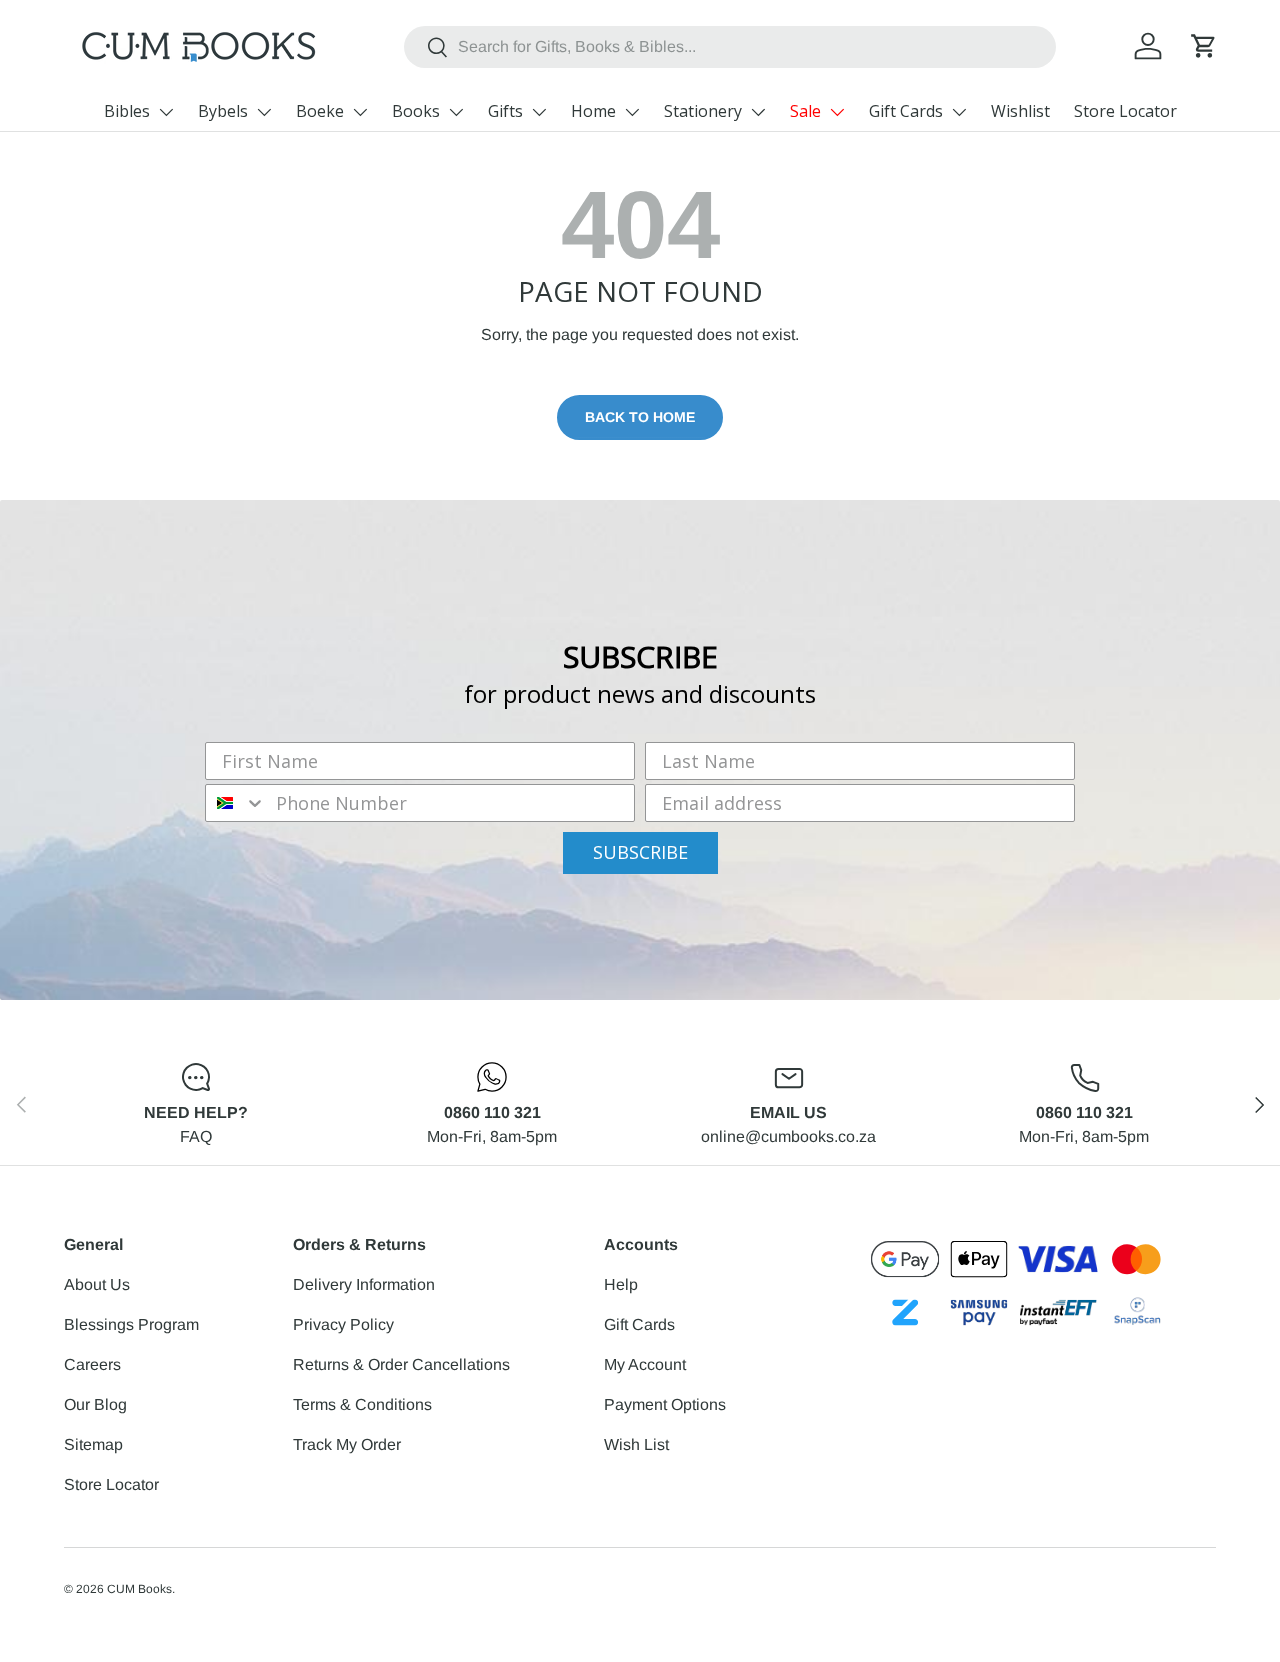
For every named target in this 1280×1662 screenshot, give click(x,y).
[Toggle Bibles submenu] (166, 112)
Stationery (703, 111)
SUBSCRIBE (640, 852)
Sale (805, 111)
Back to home (640, 417)
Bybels (223, 111)
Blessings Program (131, 1324)
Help (621, 1284)
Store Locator (1125, 111)
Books (416, 111)
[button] (1204, 46)
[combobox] (730, 47)
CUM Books (139, 1589)
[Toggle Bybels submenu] (264, 112)
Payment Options (665, 1404)
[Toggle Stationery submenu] (758, 112)
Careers (92, 1364)
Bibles (127, 111)
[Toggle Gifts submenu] (539, 112)
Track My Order (347, 1444)
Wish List (636, 1444)
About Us (97, 1284)
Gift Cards (906, 111)
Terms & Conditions (362, 1404)
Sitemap (93, 1444)
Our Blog (95, 1404)
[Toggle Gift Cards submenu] (959, 112)
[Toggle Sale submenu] (837, 112)
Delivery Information (364, 1284)
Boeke (320, 111)
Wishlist (1020, 111)
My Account (645, 1364)
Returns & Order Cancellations (401, 1364)
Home (593, 111)
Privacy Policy (343, 1324)
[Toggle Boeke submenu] (360, 112)
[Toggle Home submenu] (632, 112)
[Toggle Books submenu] (456, 112)
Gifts (505, 111)
